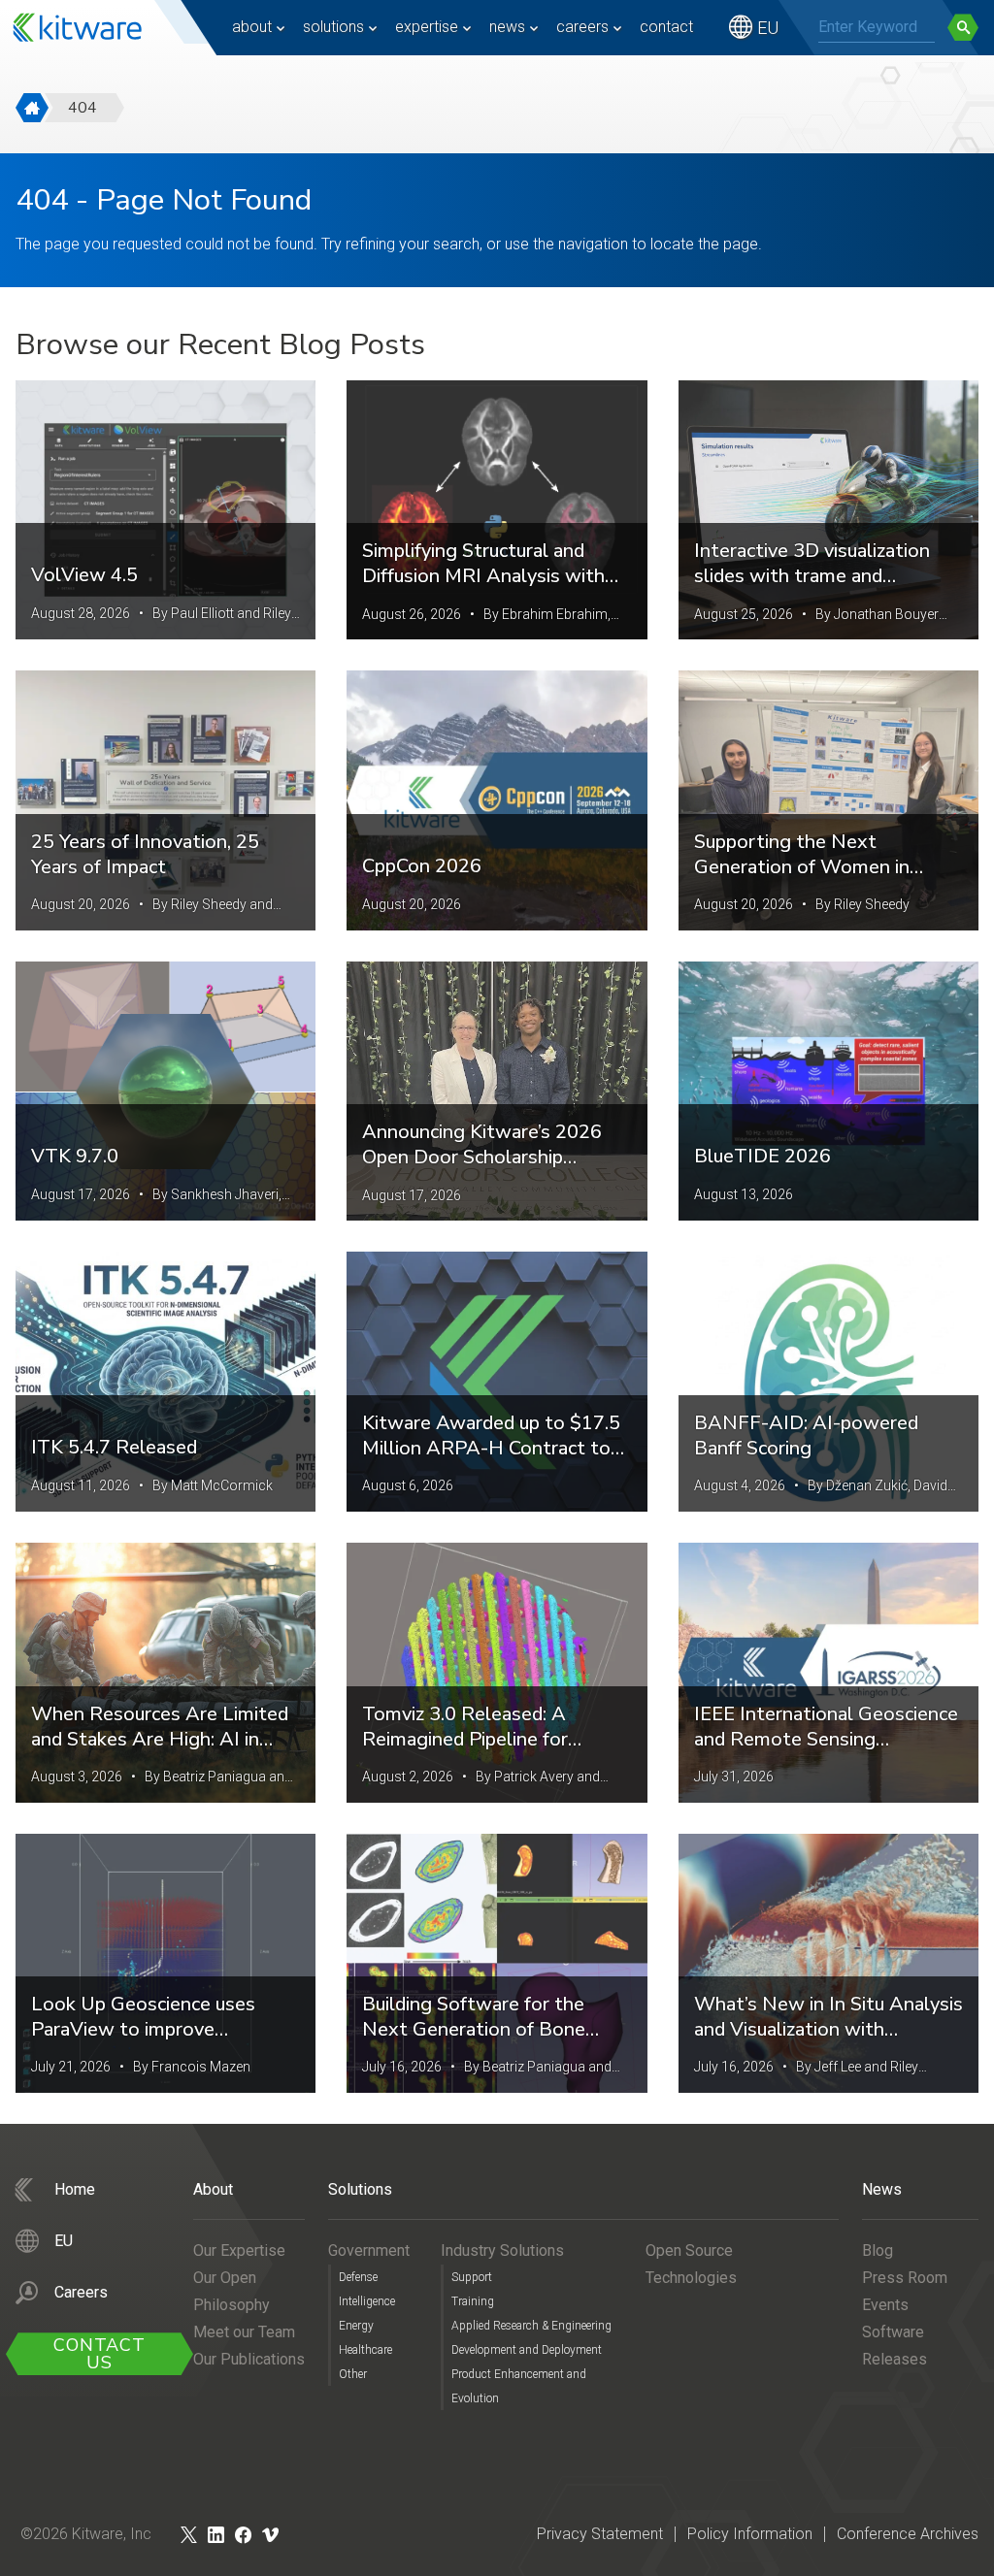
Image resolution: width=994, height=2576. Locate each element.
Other (353, 2374)
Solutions (333, 27)
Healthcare (365, 2350)
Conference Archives (908, 2534)
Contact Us (99, 2354)
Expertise (427, 27)
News (507, 27)
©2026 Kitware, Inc (86, 2534)
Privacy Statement (600, 2534)
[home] (32, 108)
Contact (666, 27)
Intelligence (367, 2301)
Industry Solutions (502, 2250)
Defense (358, 2277)
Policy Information (750, 2534)
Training (473, 2301)
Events (885, 2305)
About (252, 27)
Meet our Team (244, 2332)
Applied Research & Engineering (531, 2326)
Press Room (905, 2278)
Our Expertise (239, 2250)
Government (369, 2250)
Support (472, 2277)
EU (768, 28)
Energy (356, 2326)
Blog (878, 2250)
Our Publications (249, 2359)
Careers (582, 27)
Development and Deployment (527, 2350)
